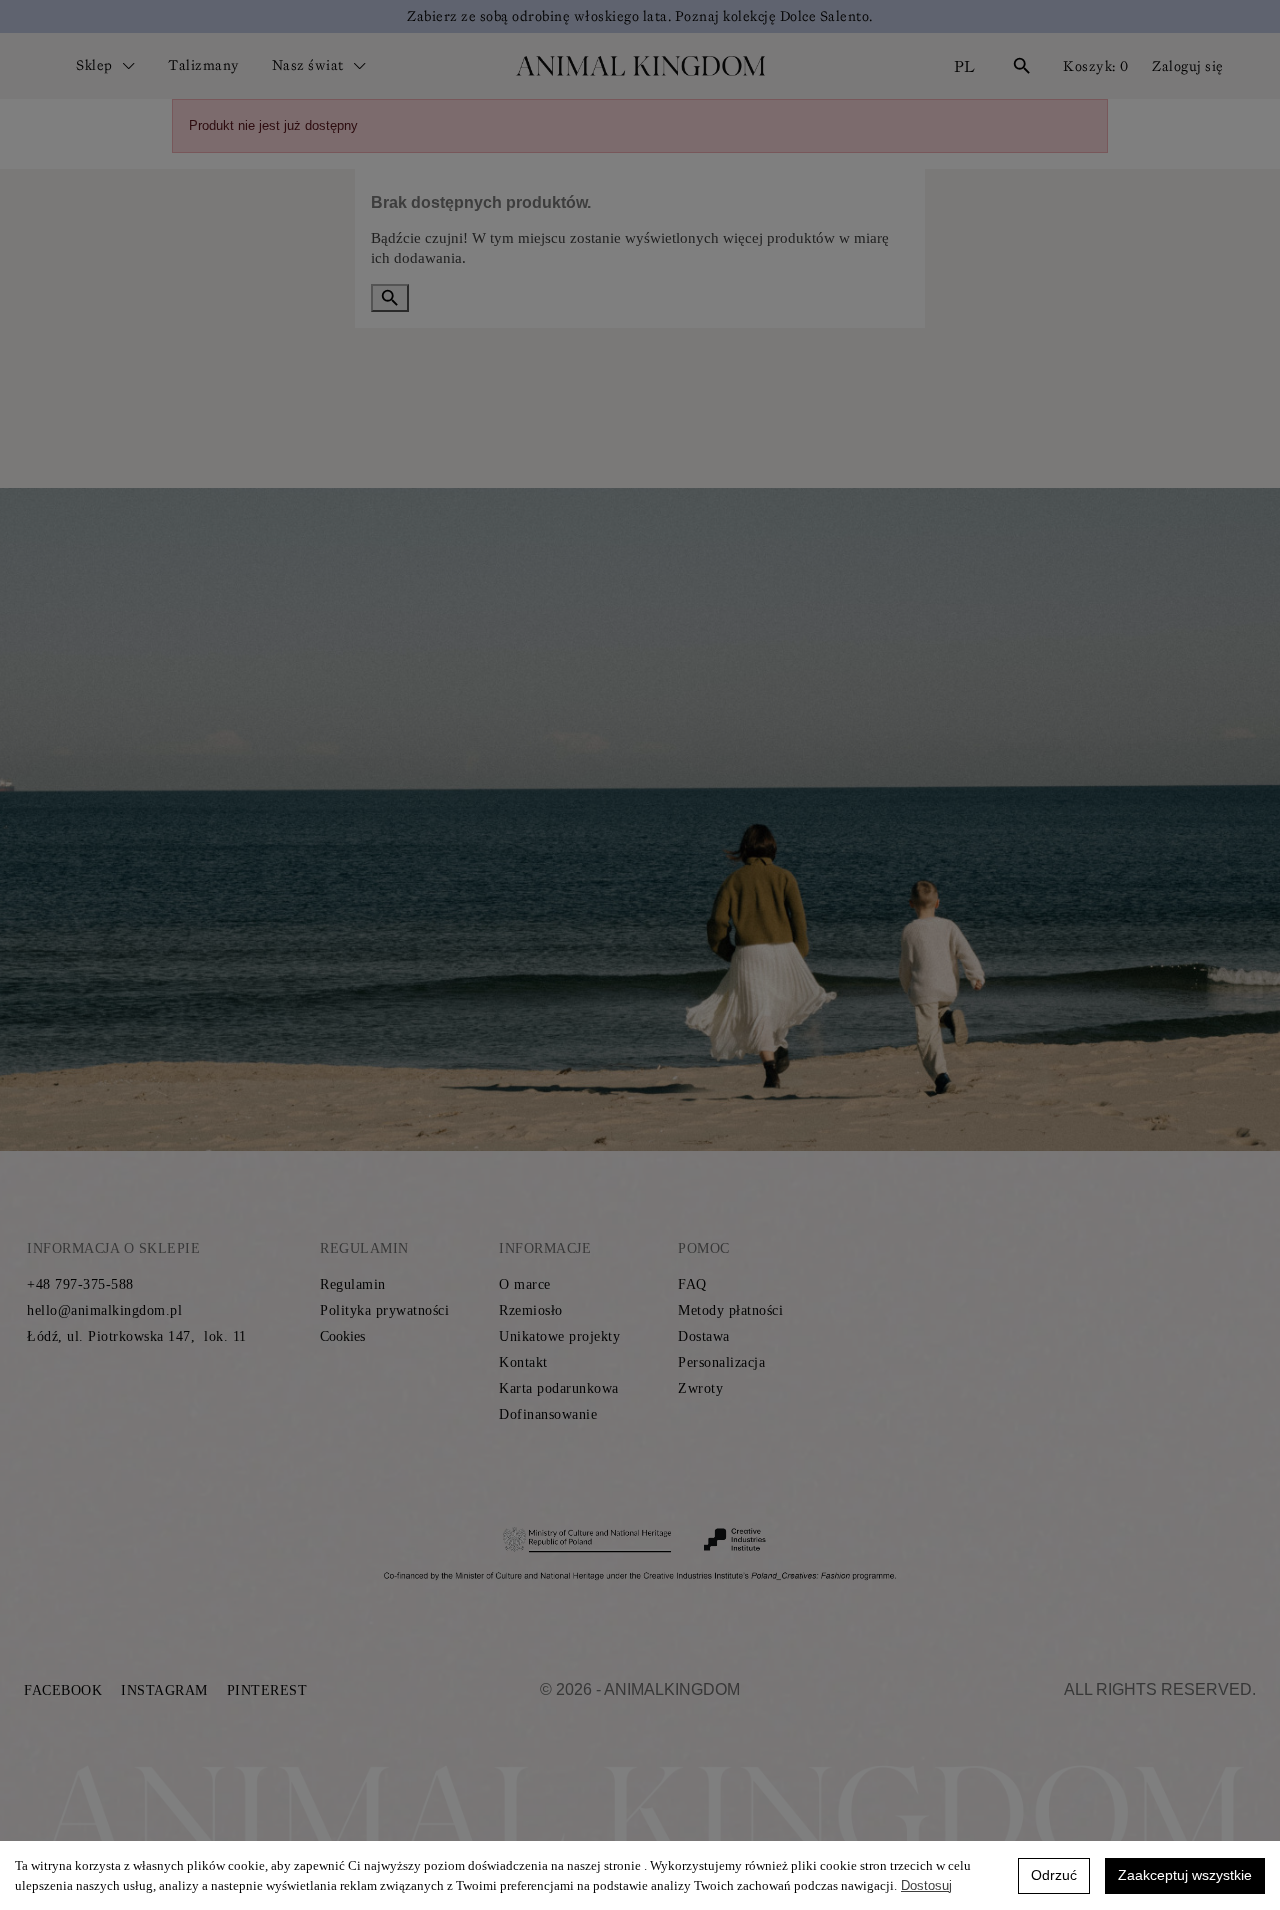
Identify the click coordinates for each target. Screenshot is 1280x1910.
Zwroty (700, 1388)
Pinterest (267, 1690)
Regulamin (353, 1284)
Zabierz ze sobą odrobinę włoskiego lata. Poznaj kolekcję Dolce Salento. (640, 16)
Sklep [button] (96, 65)
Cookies (342, 1336)
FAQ (692, 1284)
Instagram (164, 1690)
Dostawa (704, 1336)
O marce (525, 1284)
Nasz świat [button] (310, 65)
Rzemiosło (531, 1310)
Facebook (63, 1690)
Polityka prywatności (384, 1310)
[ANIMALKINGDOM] (640, 66)
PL (964, 66)
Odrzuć (1054, 1875)
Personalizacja (721, 1362)
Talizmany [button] (204, 65)
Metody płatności (730, 1310)
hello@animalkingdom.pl (104, 1310)
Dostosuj (926, 1885)
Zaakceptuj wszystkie (1185, 1875)
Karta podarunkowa (559, 1388)
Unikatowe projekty (559, 1336)
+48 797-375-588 (80, 1284)
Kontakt (523, 1362)
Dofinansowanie (548, 1414)
